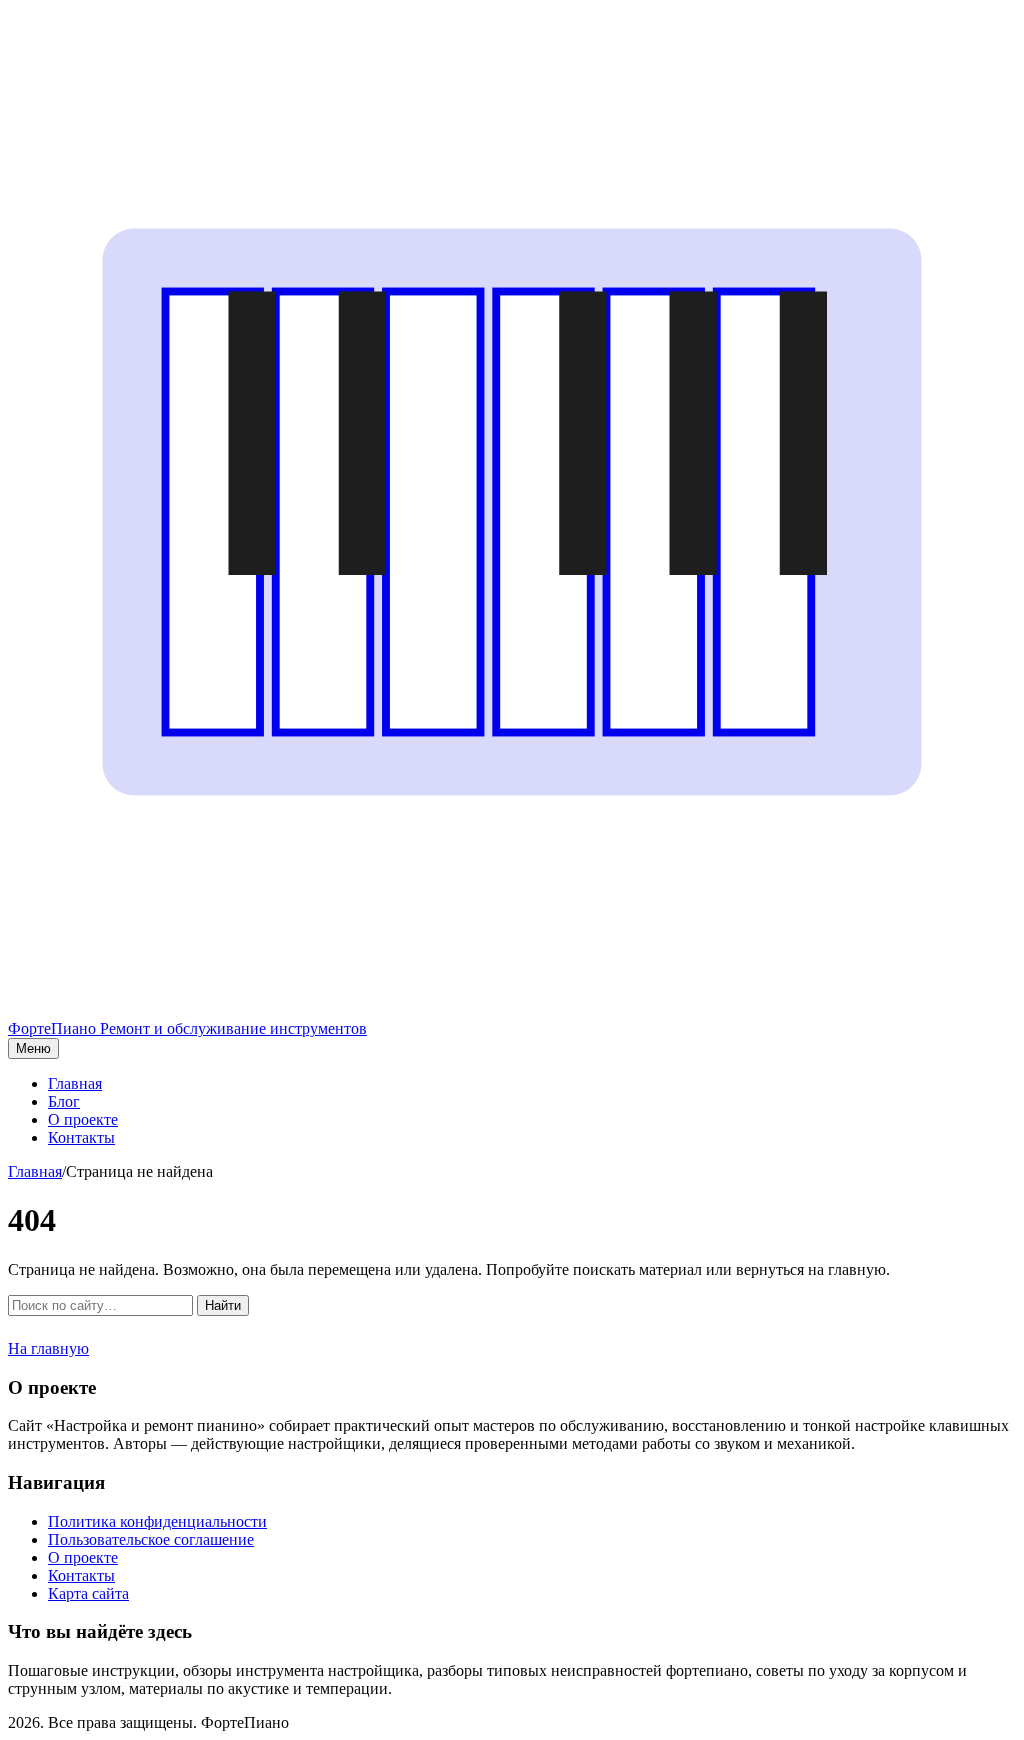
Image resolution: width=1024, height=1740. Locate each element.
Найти (223, 1305)
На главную (48, 1348)
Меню (33, 1048)
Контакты (81, 1137)
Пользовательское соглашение (151, 1539)
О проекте (83, 1119)
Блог (64, 1101)
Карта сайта (88, 1593)
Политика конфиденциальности (157, 1521)
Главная (75, 1083)
